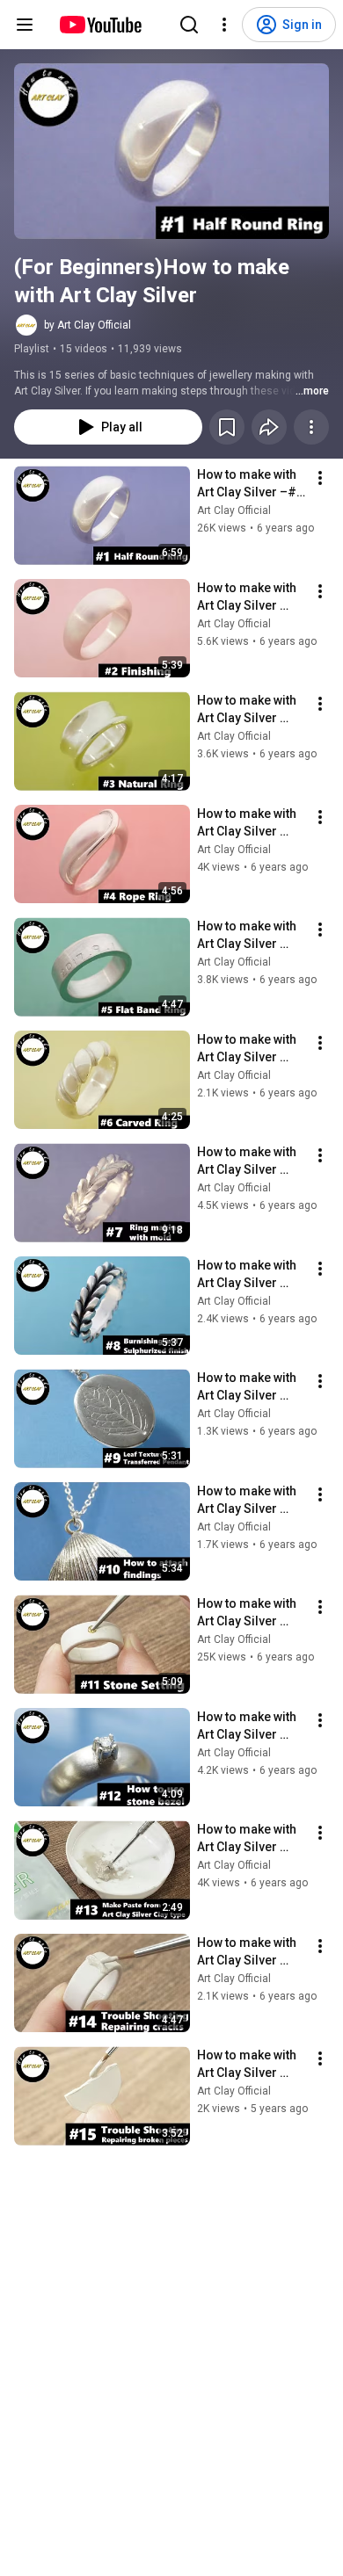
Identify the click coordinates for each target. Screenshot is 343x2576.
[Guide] (25, 25)
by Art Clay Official (88, 325)
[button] (171, 151)
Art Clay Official (234, 510)
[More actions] (311, 427)
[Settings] (224, 25)
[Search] (189, 25)
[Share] (269, 427)
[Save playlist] (227, 427)
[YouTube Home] (100, 25)
